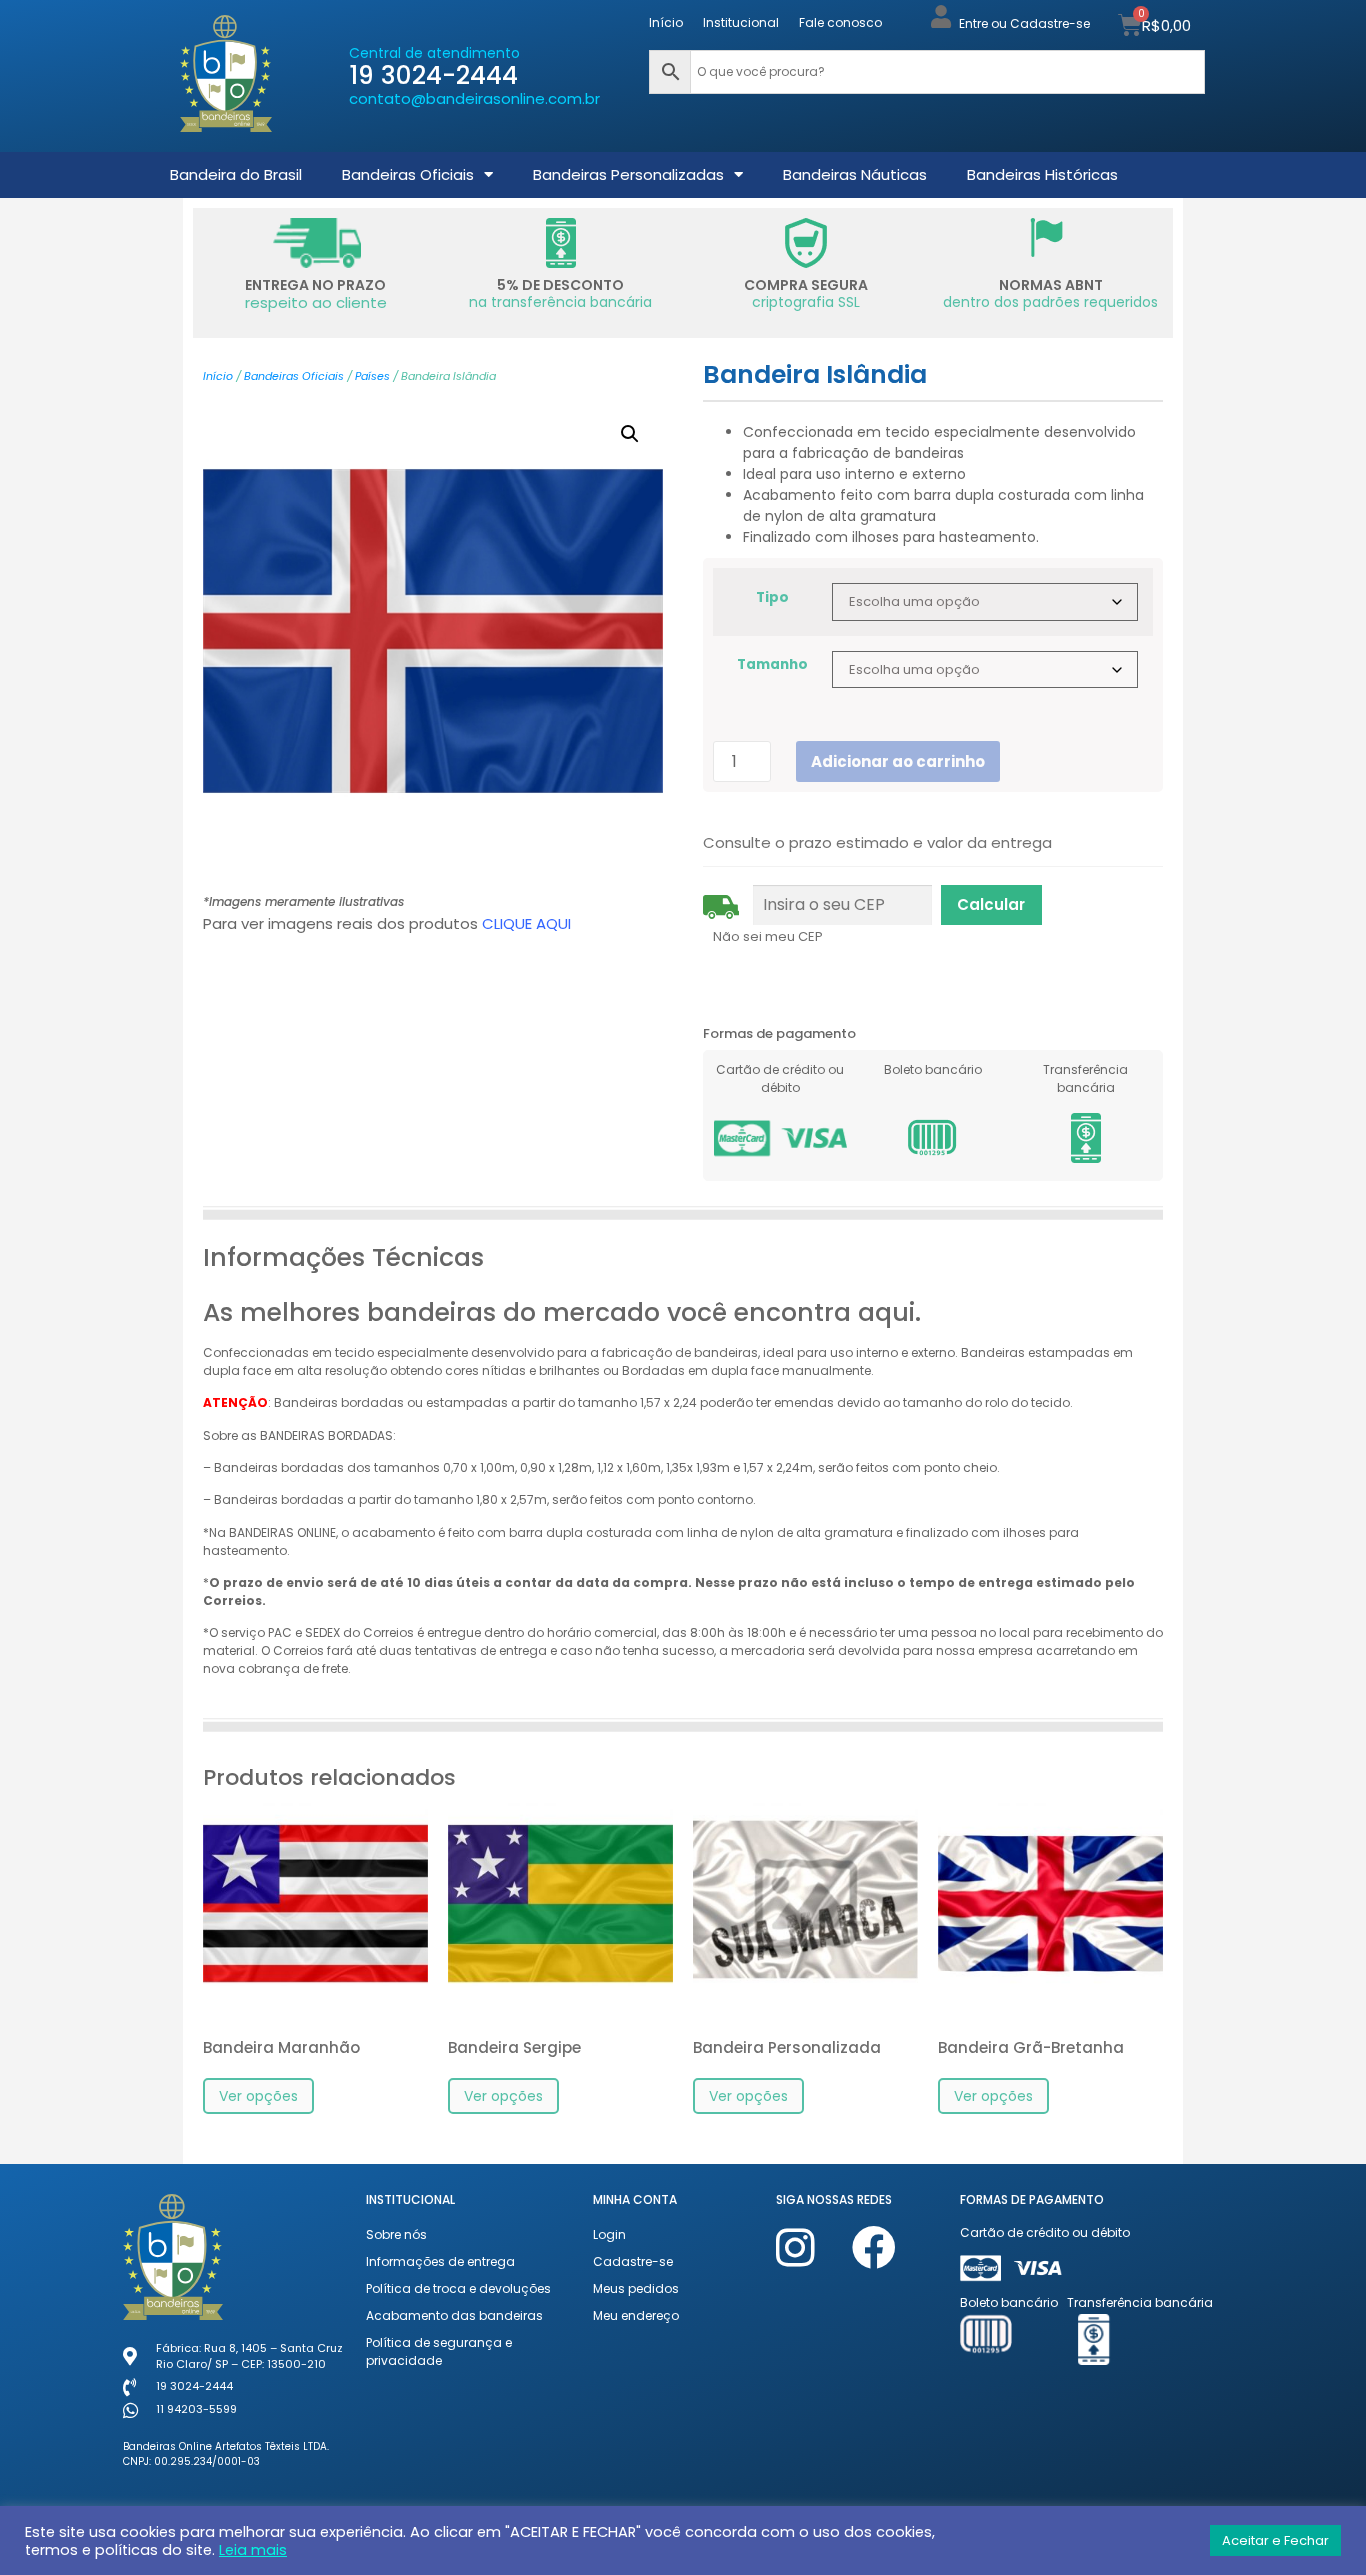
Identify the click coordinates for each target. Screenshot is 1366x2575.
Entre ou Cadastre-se (1024, 23)
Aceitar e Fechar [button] (1275, 2540)
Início (666, 22)
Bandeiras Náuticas (855, 174)
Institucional (741, 22)
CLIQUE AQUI (526, 923)
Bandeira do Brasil (236, 174)
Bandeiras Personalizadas (628, 174)
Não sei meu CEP (768, 936)
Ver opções (258, 2096)
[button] (630, 434)
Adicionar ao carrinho (898, 761)
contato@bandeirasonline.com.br (474, 98)
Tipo (772, 598)
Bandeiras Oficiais (408, 174)
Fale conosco (840, 22)
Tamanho (772, 665)
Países (372, 376)
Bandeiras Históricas (1042, 174)
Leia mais (253, 2550)
